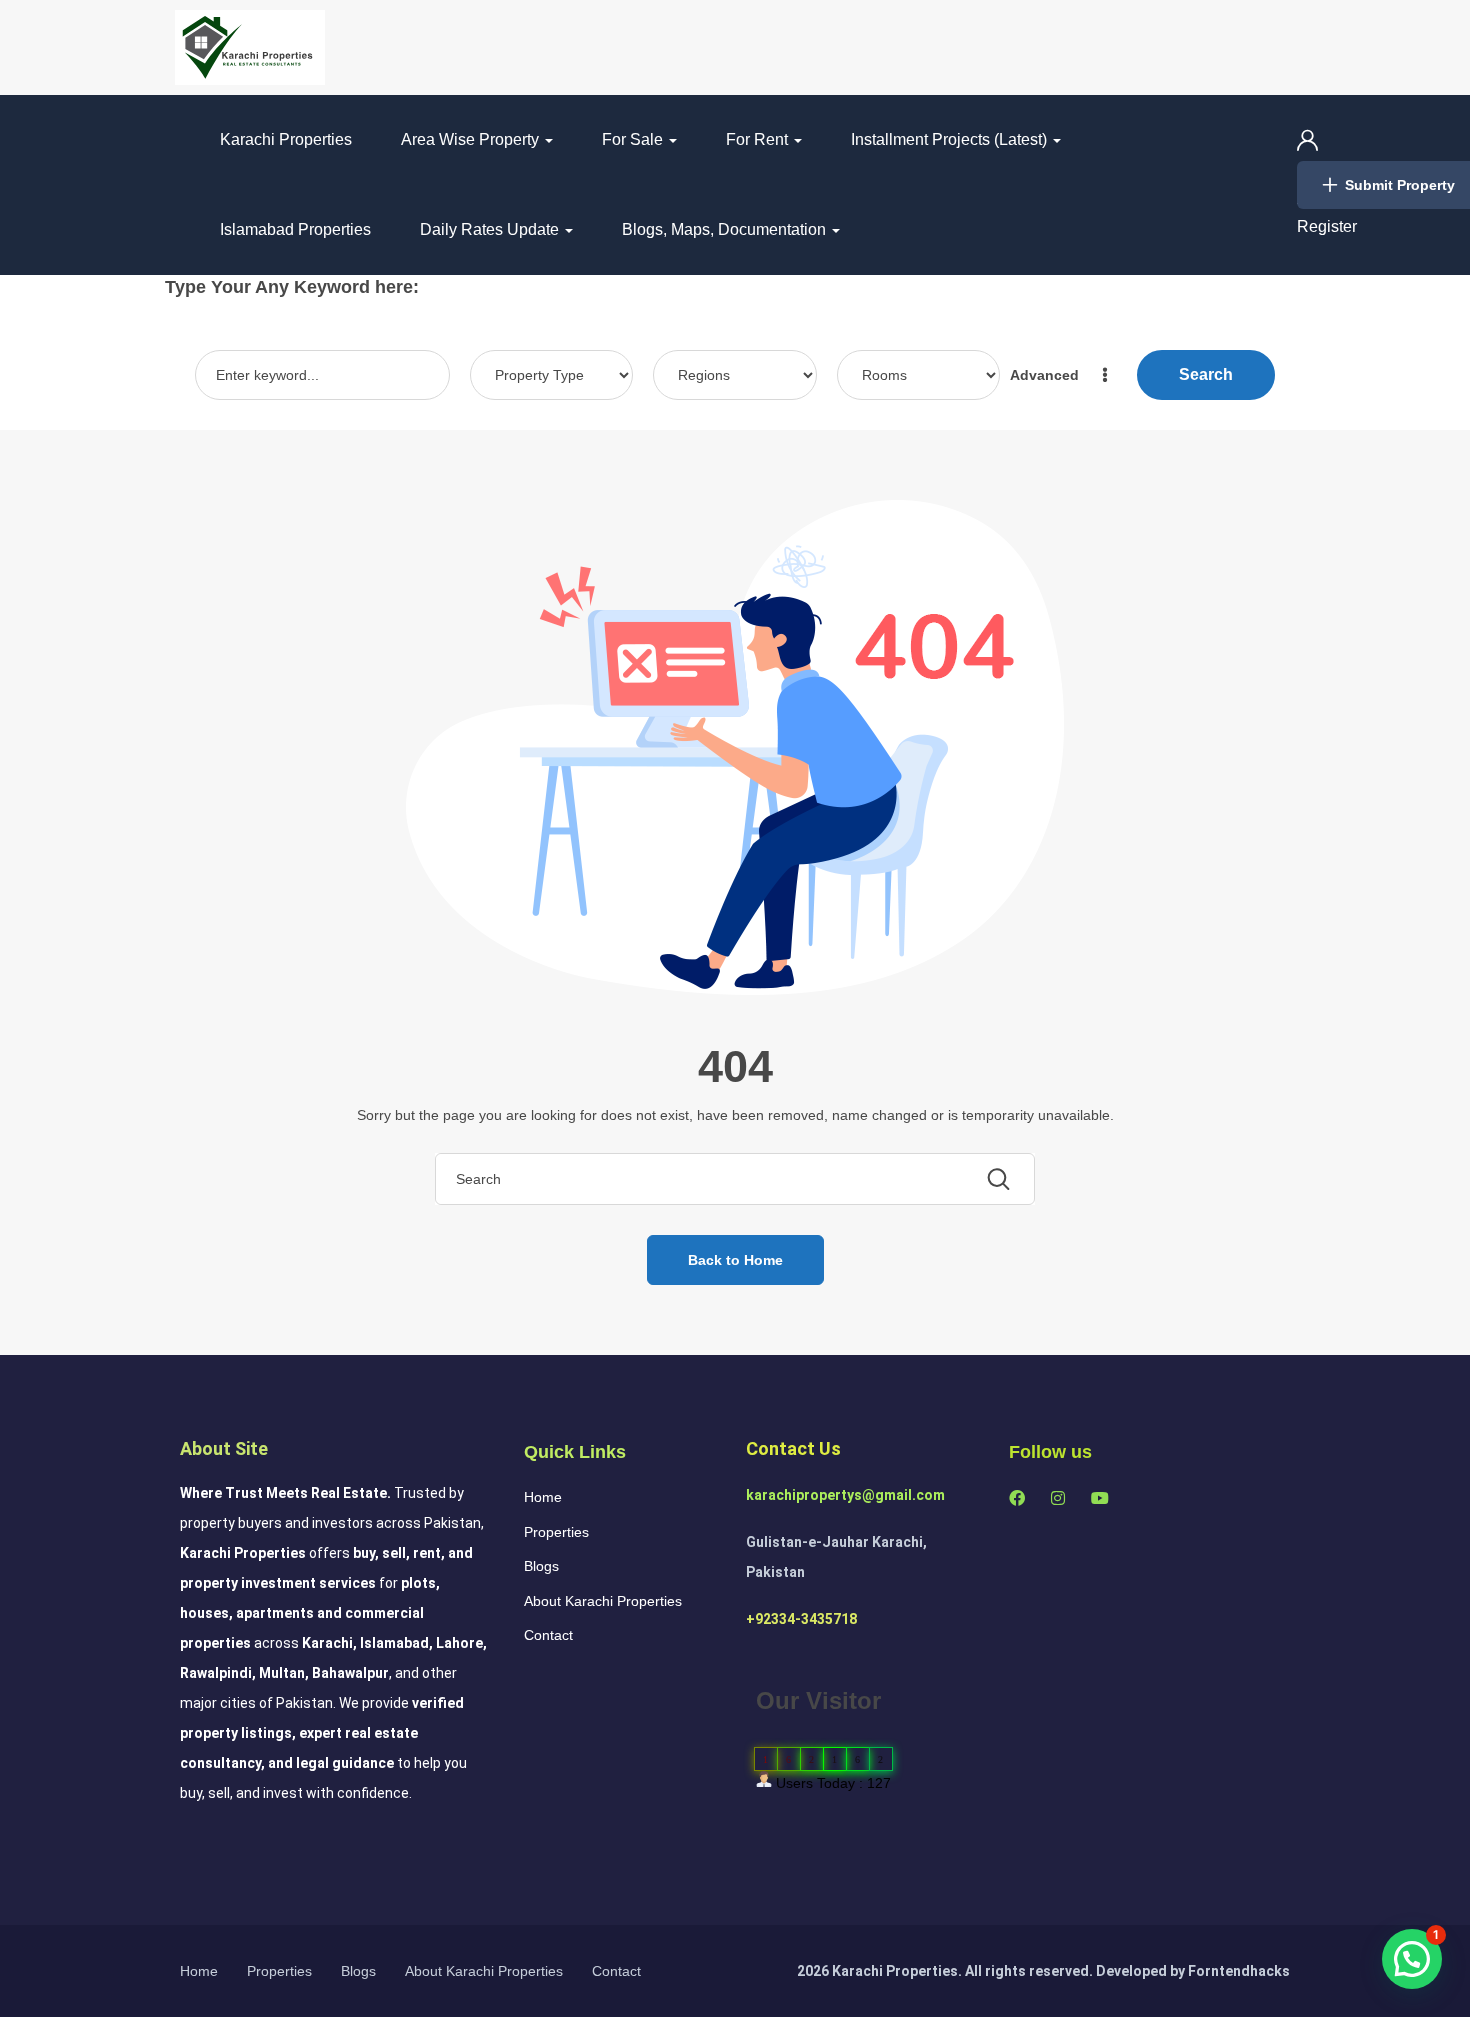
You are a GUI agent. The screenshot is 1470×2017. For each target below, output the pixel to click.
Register (1327, 226)
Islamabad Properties (295, 229)
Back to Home (735, 1260)
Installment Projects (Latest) (951, 139)
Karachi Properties (286, 139)
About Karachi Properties (603, 1601)
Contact (548, 1635)
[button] (1412, 1959)
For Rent (759, 139)
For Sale (634, 139)
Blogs (541, 1566)
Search (1206, 374)
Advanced (1046, 375)
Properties (556, 1532)
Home (543, 1497)
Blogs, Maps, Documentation (726, 229)
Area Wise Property (472, 139)
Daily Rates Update (491, 229)
